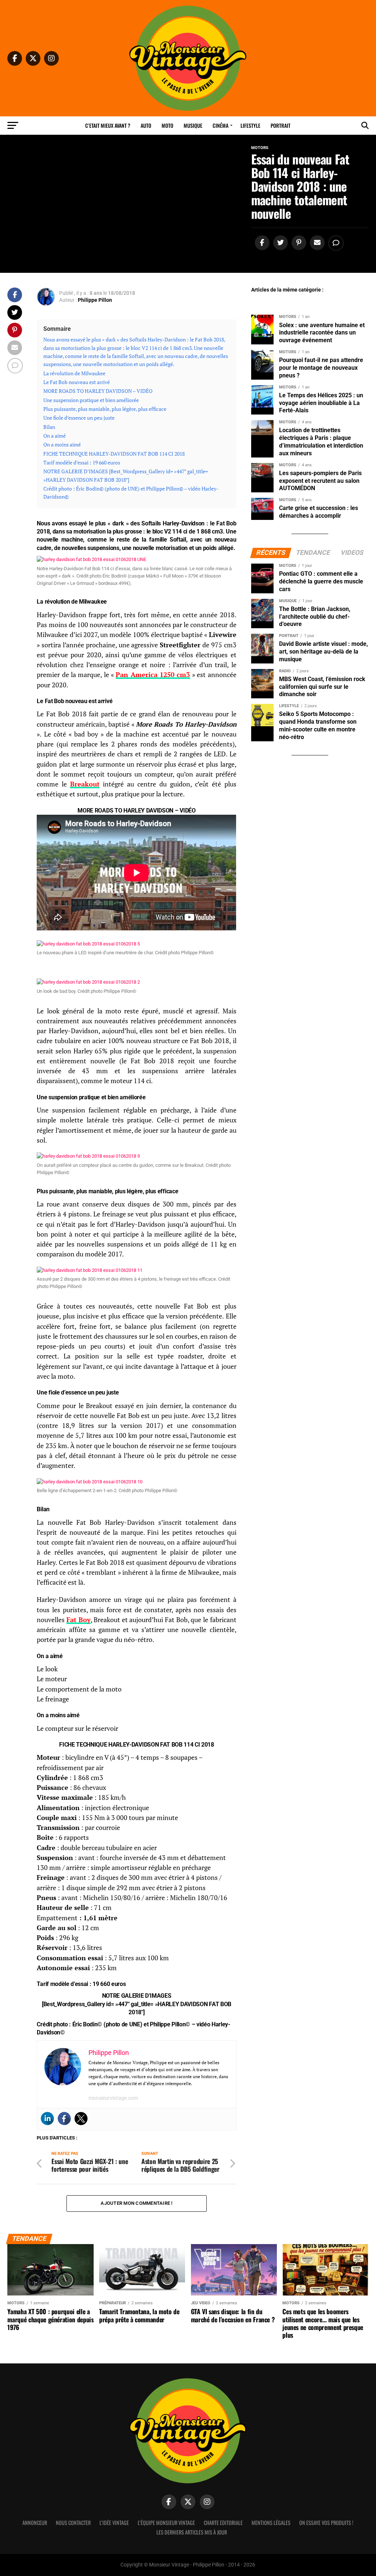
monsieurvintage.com (113, 2098)
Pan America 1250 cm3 (153, 675)
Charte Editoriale (223, 2523)
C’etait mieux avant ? (108, 125)
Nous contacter (73, 2523)
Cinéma (220, 125)
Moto (167, 125)
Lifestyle (250, 125)
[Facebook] (64, 2119)
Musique (193, 125)
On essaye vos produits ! (326, 2523)
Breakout (85, 784)
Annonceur (35, 2523)
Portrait (281, 125)
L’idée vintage (114, 2523)
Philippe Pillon (95, 300)
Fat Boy (79, 1620)
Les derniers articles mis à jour (192, 2532)
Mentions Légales (271, 2523)
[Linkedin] (47, 2119)
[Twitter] (81, 2119)
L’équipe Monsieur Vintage (166, 2523)
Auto (146, 125)
